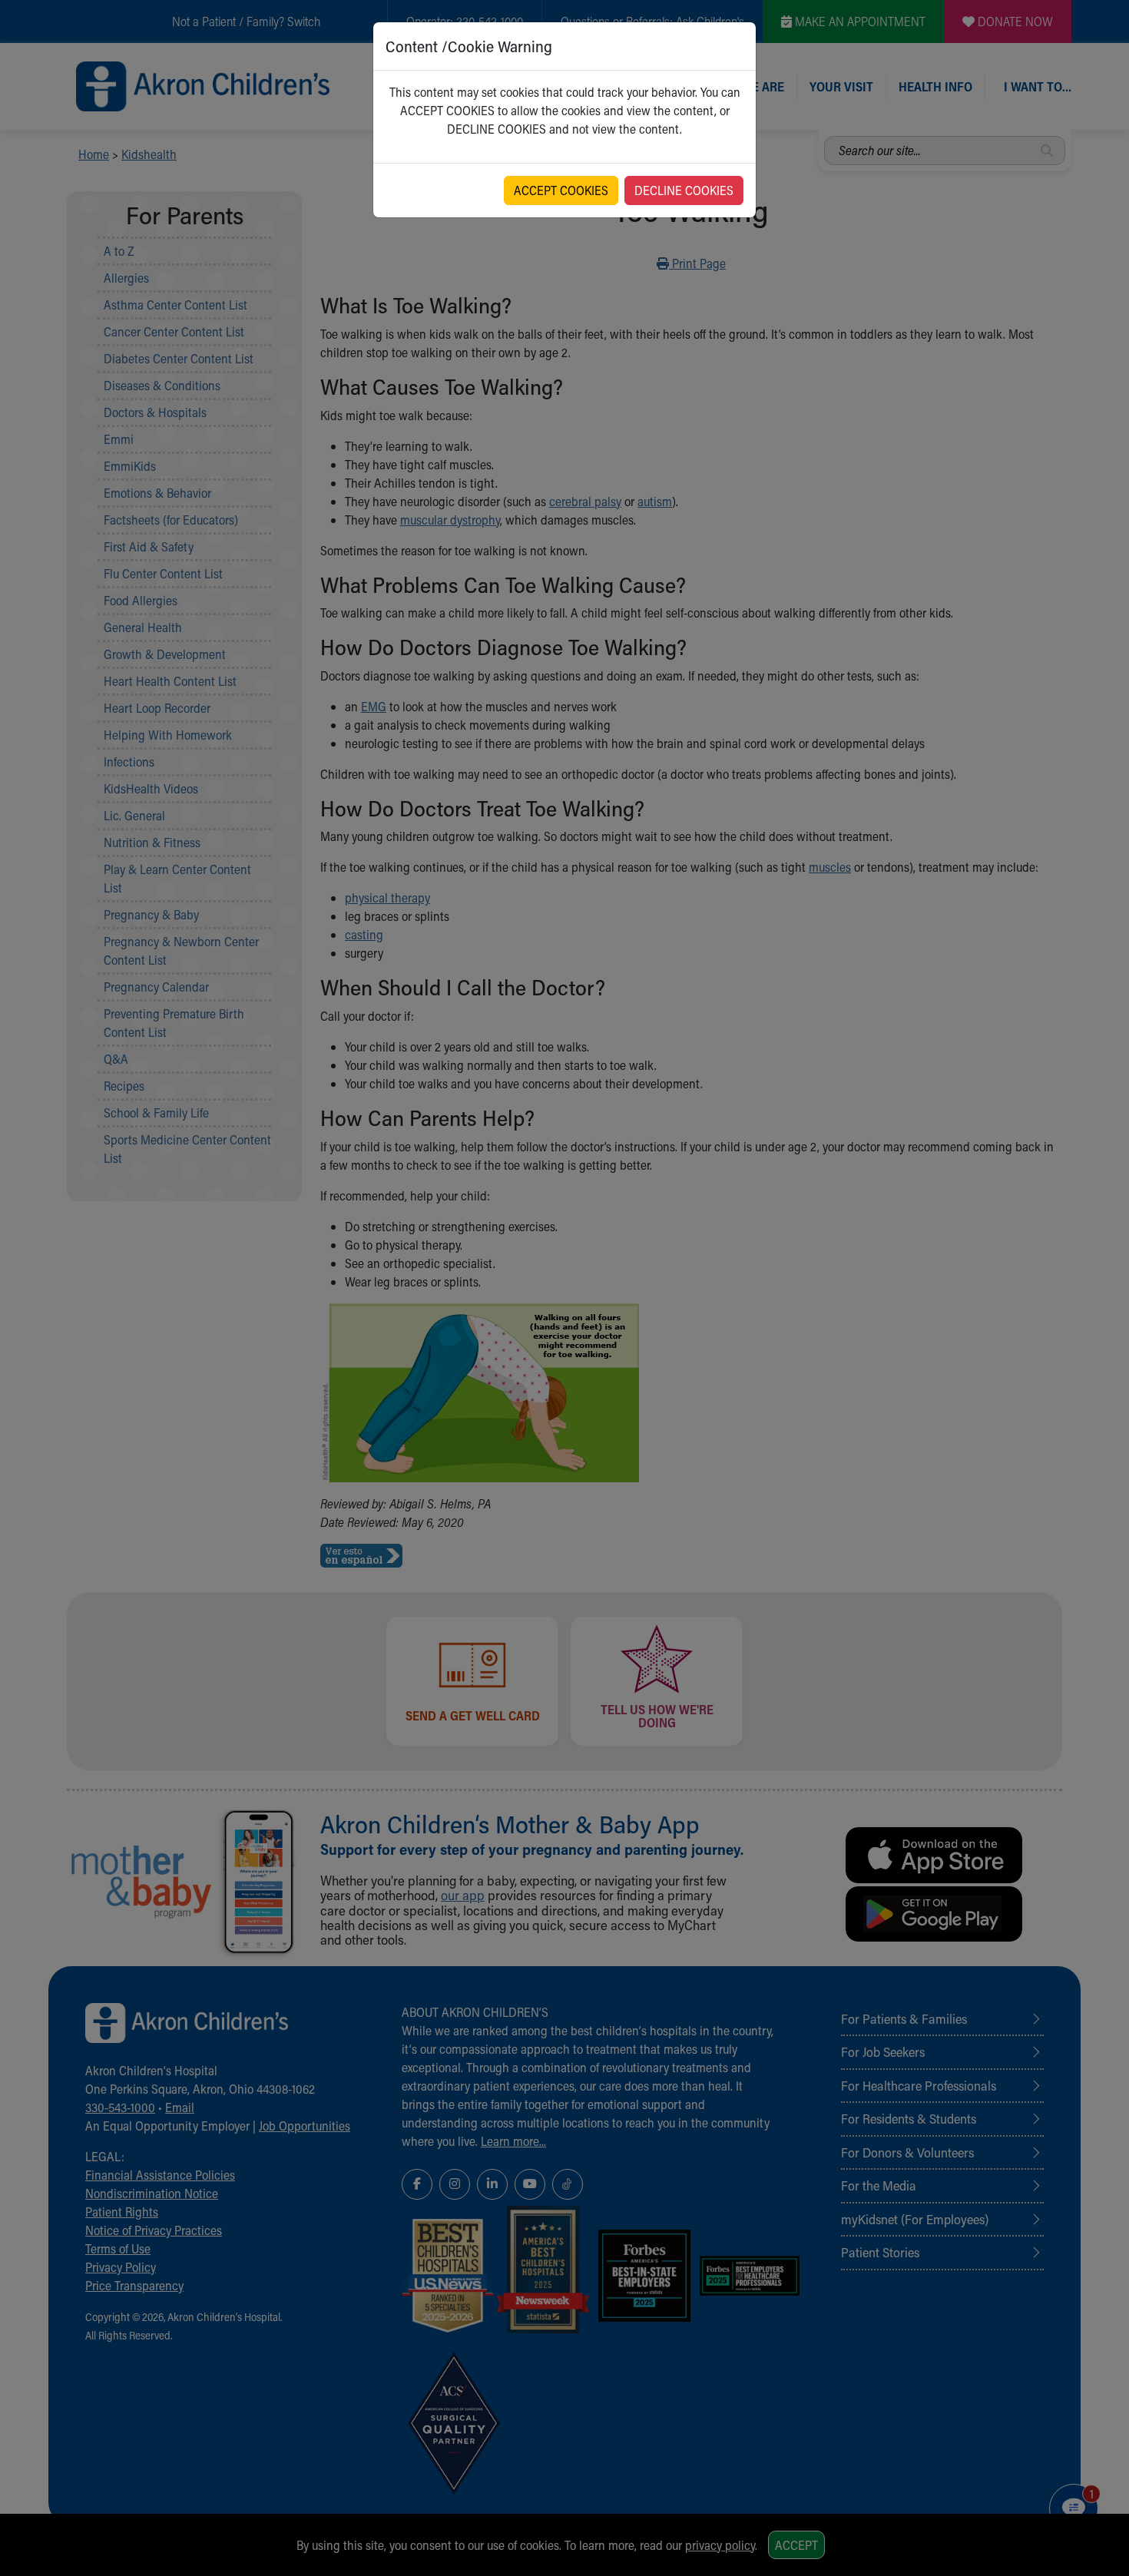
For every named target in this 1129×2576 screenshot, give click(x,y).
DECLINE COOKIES (684, 190)
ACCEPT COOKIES (561, 190)
